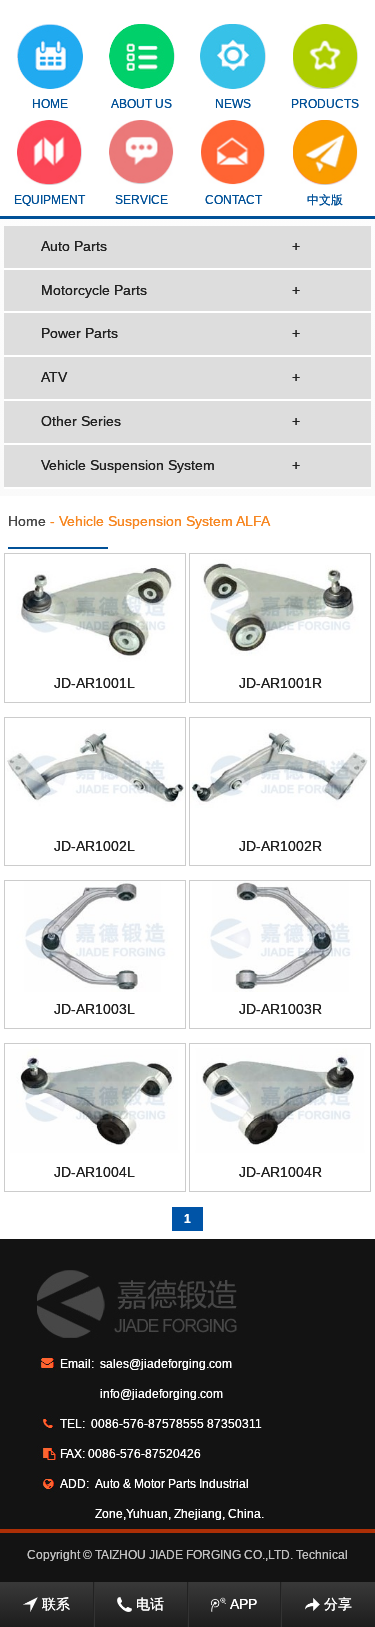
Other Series (171, 421)
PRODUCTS (325, 104)
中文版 (325, 200)
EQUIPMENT (49, 200)
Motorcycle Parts (171, 290)
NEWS (233, 104)
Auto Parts (171, 246)
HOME (50, 104)
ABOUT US (141, 104)
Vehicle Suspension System (171, 465)
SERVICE (141, 200)
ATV (171, 377)
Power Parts (171, 333)
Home (27, 521)
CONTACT (233, 200)
